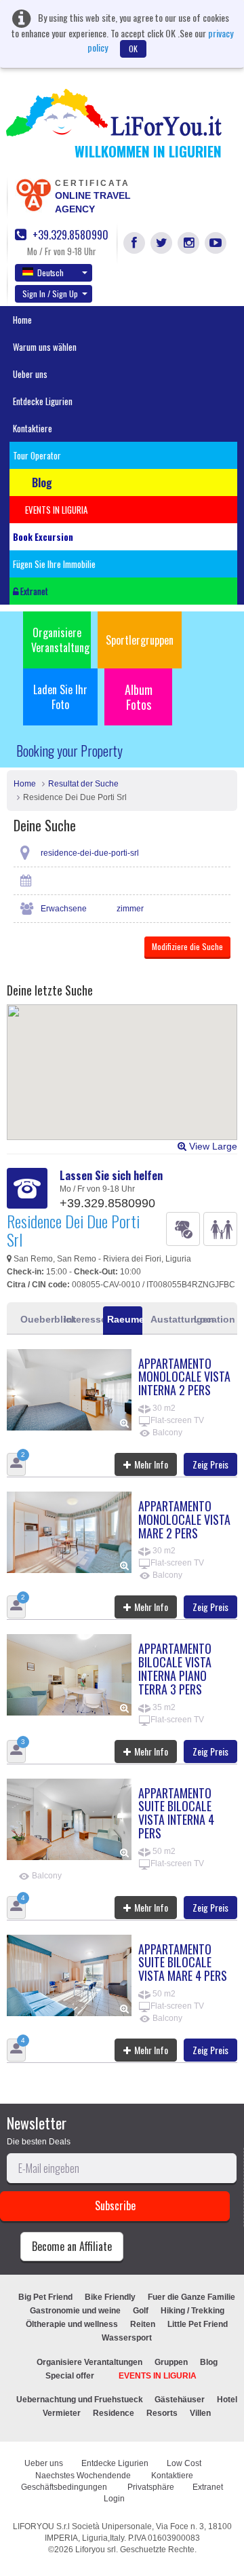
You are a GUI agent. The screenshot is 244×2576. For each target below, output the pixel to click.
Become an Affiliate (72, 2246)
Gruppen (171, 2362)
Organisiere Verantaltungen (89, 2362)
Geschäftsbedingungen (65, 2487)
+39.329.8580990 (69, 235)
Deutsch (50, 272)
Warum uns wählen (45, 347)
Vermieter (62, 2413)
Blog (209, 2362)
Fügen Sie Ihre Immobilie (54, 564)
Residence (114, 2413)
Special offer (70, 2376)
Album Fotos (139, 697)
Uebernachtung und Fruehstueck (81, 2400)
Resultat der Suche (83, 784)
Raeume (125, 1319)
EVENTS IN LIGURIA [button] (56, 510)
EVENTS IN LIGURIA (158, 2376)
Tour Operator (37, 455)
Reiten (143, 2324)
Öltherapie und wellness (72, 2324)
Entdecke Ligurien (43, 401)
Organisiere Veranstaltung (60, 640)
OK (133, 49)
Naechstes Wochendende (84, 2476)
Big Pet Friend (45, 2297)
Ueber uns (30, 374)
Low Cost (185, 2463)
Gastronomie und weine (75, 2311)
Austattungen (168, 1319)
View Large (212, 1146)
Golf (141, 2311)
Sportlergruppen (140, 640)
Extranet (33, 591)
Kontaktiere (33, 428)
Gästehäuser (180, 2400)
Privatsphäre (151, 2487)
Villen (200, 2413)
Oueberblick (38, 1319)
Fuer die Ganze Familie (191, 2297)
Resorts (162, 2413)
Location (211, 1319)
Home (22, 320)
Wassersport (127, 2338)
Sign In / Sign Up (50, 293)
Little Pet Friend (198, 2324)
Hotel (227, 2400)
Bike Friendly (110, 2297)
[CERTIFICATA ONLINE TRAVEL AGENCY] (33, 194)
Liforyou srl (96, 2550)
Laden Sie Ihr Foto (60, 697)
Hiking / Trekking (192, 2311)
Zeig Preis (210, 1464)
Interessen (81, 1319)
